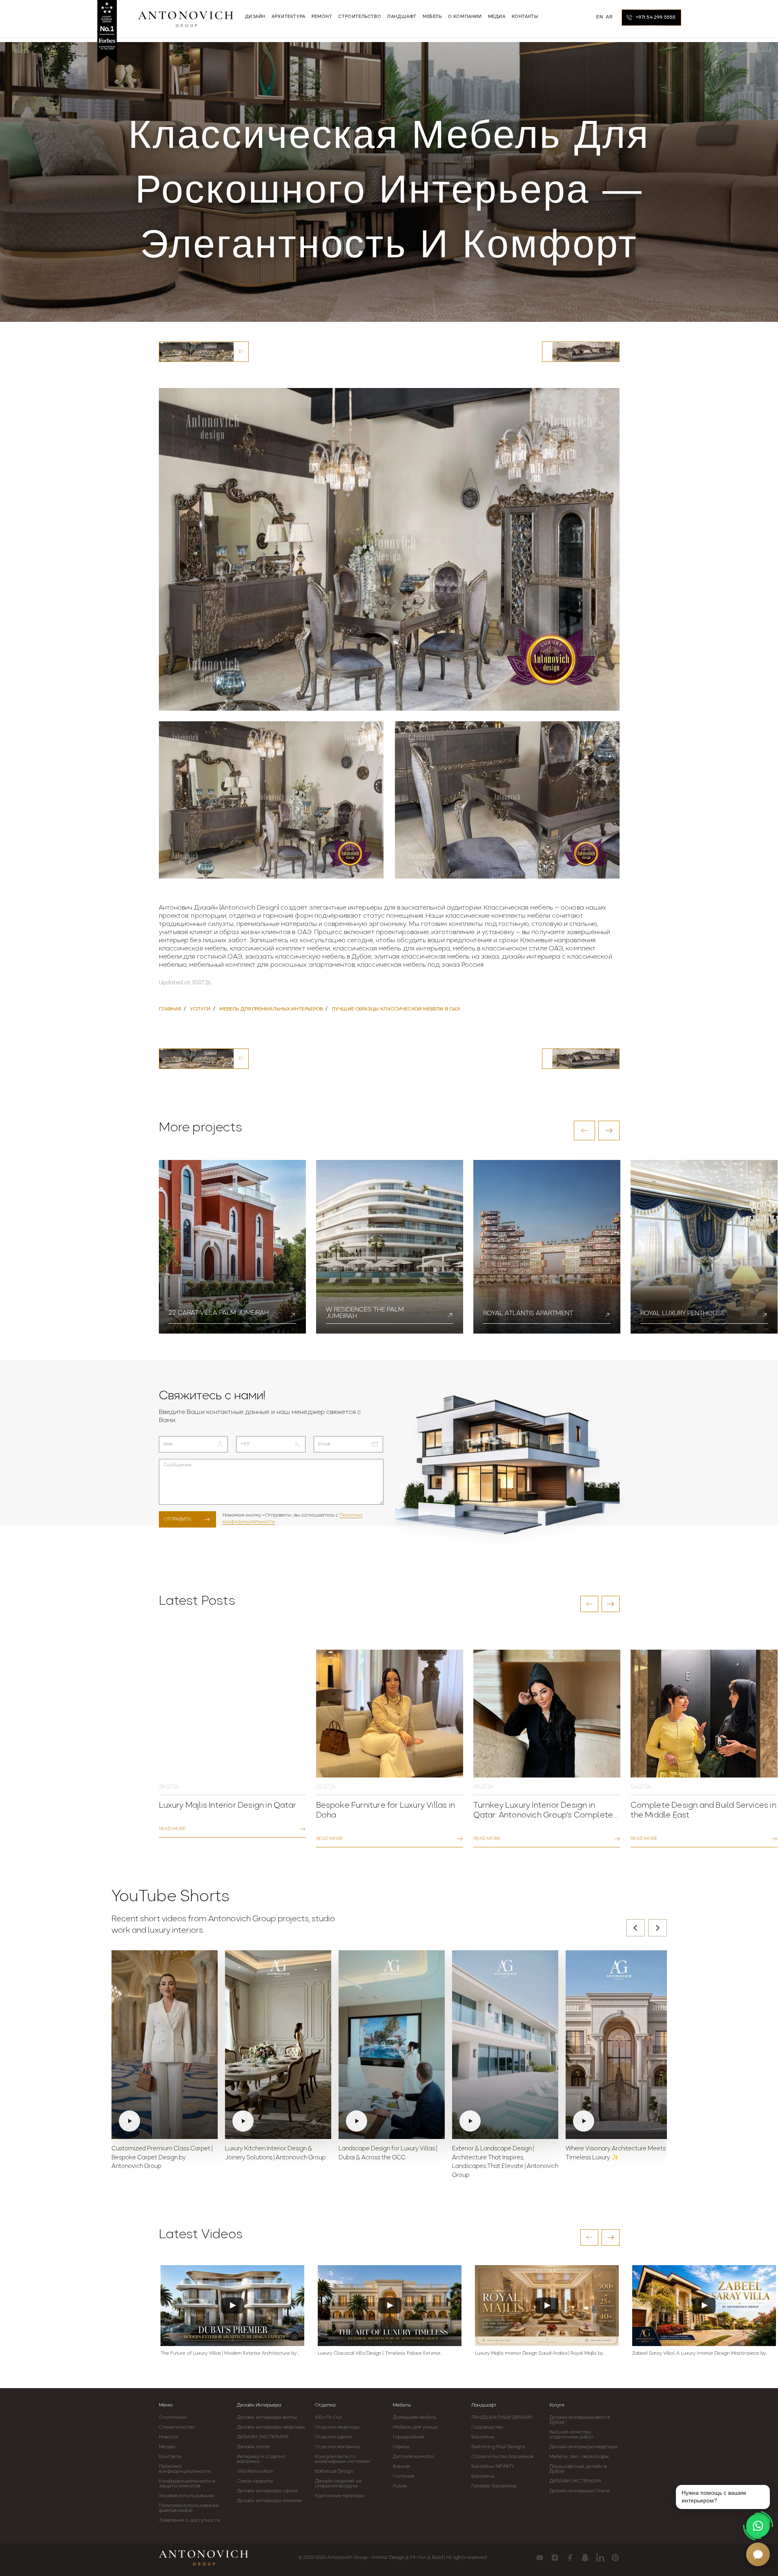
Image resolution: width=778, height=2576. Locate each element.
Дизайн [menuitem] (255, 17)
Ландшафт (484, 2405)
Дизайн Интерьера (259, 2405)
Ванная (401, 2467)
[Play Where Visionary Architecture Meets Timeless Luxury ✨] (619, 2045)
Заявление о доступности (189, 2520)
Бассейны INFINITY (493, 2467)
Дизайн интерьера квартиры (271, 2427)
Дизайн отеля (253, 2447)
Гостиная (403, 2476)
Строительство (177, 2427)
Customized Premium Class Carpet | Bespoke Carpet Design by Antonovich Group (162, 2158)
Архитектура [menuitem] (289, 17)
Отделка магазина (337, 2447)
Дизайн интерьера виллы (267, 2418)
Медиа (167, 2447)
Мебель (402, 2405)
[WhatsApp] (758, 2526)
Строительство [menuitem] (360, 17)
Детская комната (413, 2457)
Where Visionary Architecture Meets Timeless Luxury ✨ (616, 2153)
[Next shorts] (658, 1928)
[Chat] (758, 2554)
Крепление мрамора (339, 2496)
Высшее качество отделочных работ (572, 2435)
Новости (169, 2437)
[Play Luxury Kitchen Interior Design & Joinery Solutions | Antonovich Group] (278, 2045)
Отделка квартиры (337, 2427)
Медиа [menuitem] (497, 17)
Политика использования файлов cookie (189, 2508)
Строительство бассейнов (502, 2457)
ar (609, 17)
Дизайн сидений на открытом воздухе (338, 2484)
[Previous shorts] (635, 1928)
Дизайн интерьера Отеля (579, 2491)
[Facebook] (570, 2558)
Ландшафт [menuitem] (402, 17)
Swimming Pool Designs (498, 2447)
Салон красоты (255, 2481)
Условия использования (187, 2496)
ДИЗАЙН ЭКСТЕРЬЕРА (263, 2437)
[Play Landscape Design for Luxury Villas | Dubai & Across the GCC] (392, 2045)
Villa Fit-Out (329, 2418)
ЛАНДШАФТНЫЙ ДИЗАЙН (502, 2418)
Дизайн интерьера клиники (269, 2501)
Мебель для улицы (415, 2427)
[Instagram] (555, 2558)
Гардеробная (408, 2437)
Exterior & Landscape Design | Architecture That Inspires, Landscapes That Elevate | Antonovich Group (505, 2162)
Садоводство (487, 2427)
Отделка (325, 2405)
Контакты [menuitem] (525, 17)
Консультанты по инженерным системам (342, 2459)
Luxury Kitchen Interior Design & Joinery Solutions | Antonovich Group (275, 2153)
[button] (584, 1131)
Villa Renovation (255, 2471)
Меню (166, 2405)
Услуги (557, 2405)
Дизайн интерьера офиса (267, 2491)
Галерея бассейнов (494, 2486)
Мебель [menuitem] (432, 17)
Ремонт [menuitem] (322, 17)
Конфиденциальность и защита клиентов (187, 2484)
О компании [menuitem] (465, 17)
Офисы (401, 2447)
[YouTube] (540, 2558)
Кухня (400, 2486)
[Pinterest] (615, 2558)
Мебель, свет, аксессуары (579, 2457)
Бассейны (483, 2437)
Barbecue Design (334, 2471)
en (600, 17)
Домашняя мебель (415, 2418)
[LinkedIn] (600, 2558)
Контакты (170, 2457)
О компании (173, 2418)
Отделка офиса (333, 2437)
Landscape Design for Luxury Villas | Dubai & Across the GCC (388, 2153)
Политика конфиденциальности (185, 2469)
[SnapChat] (585, 2558)
